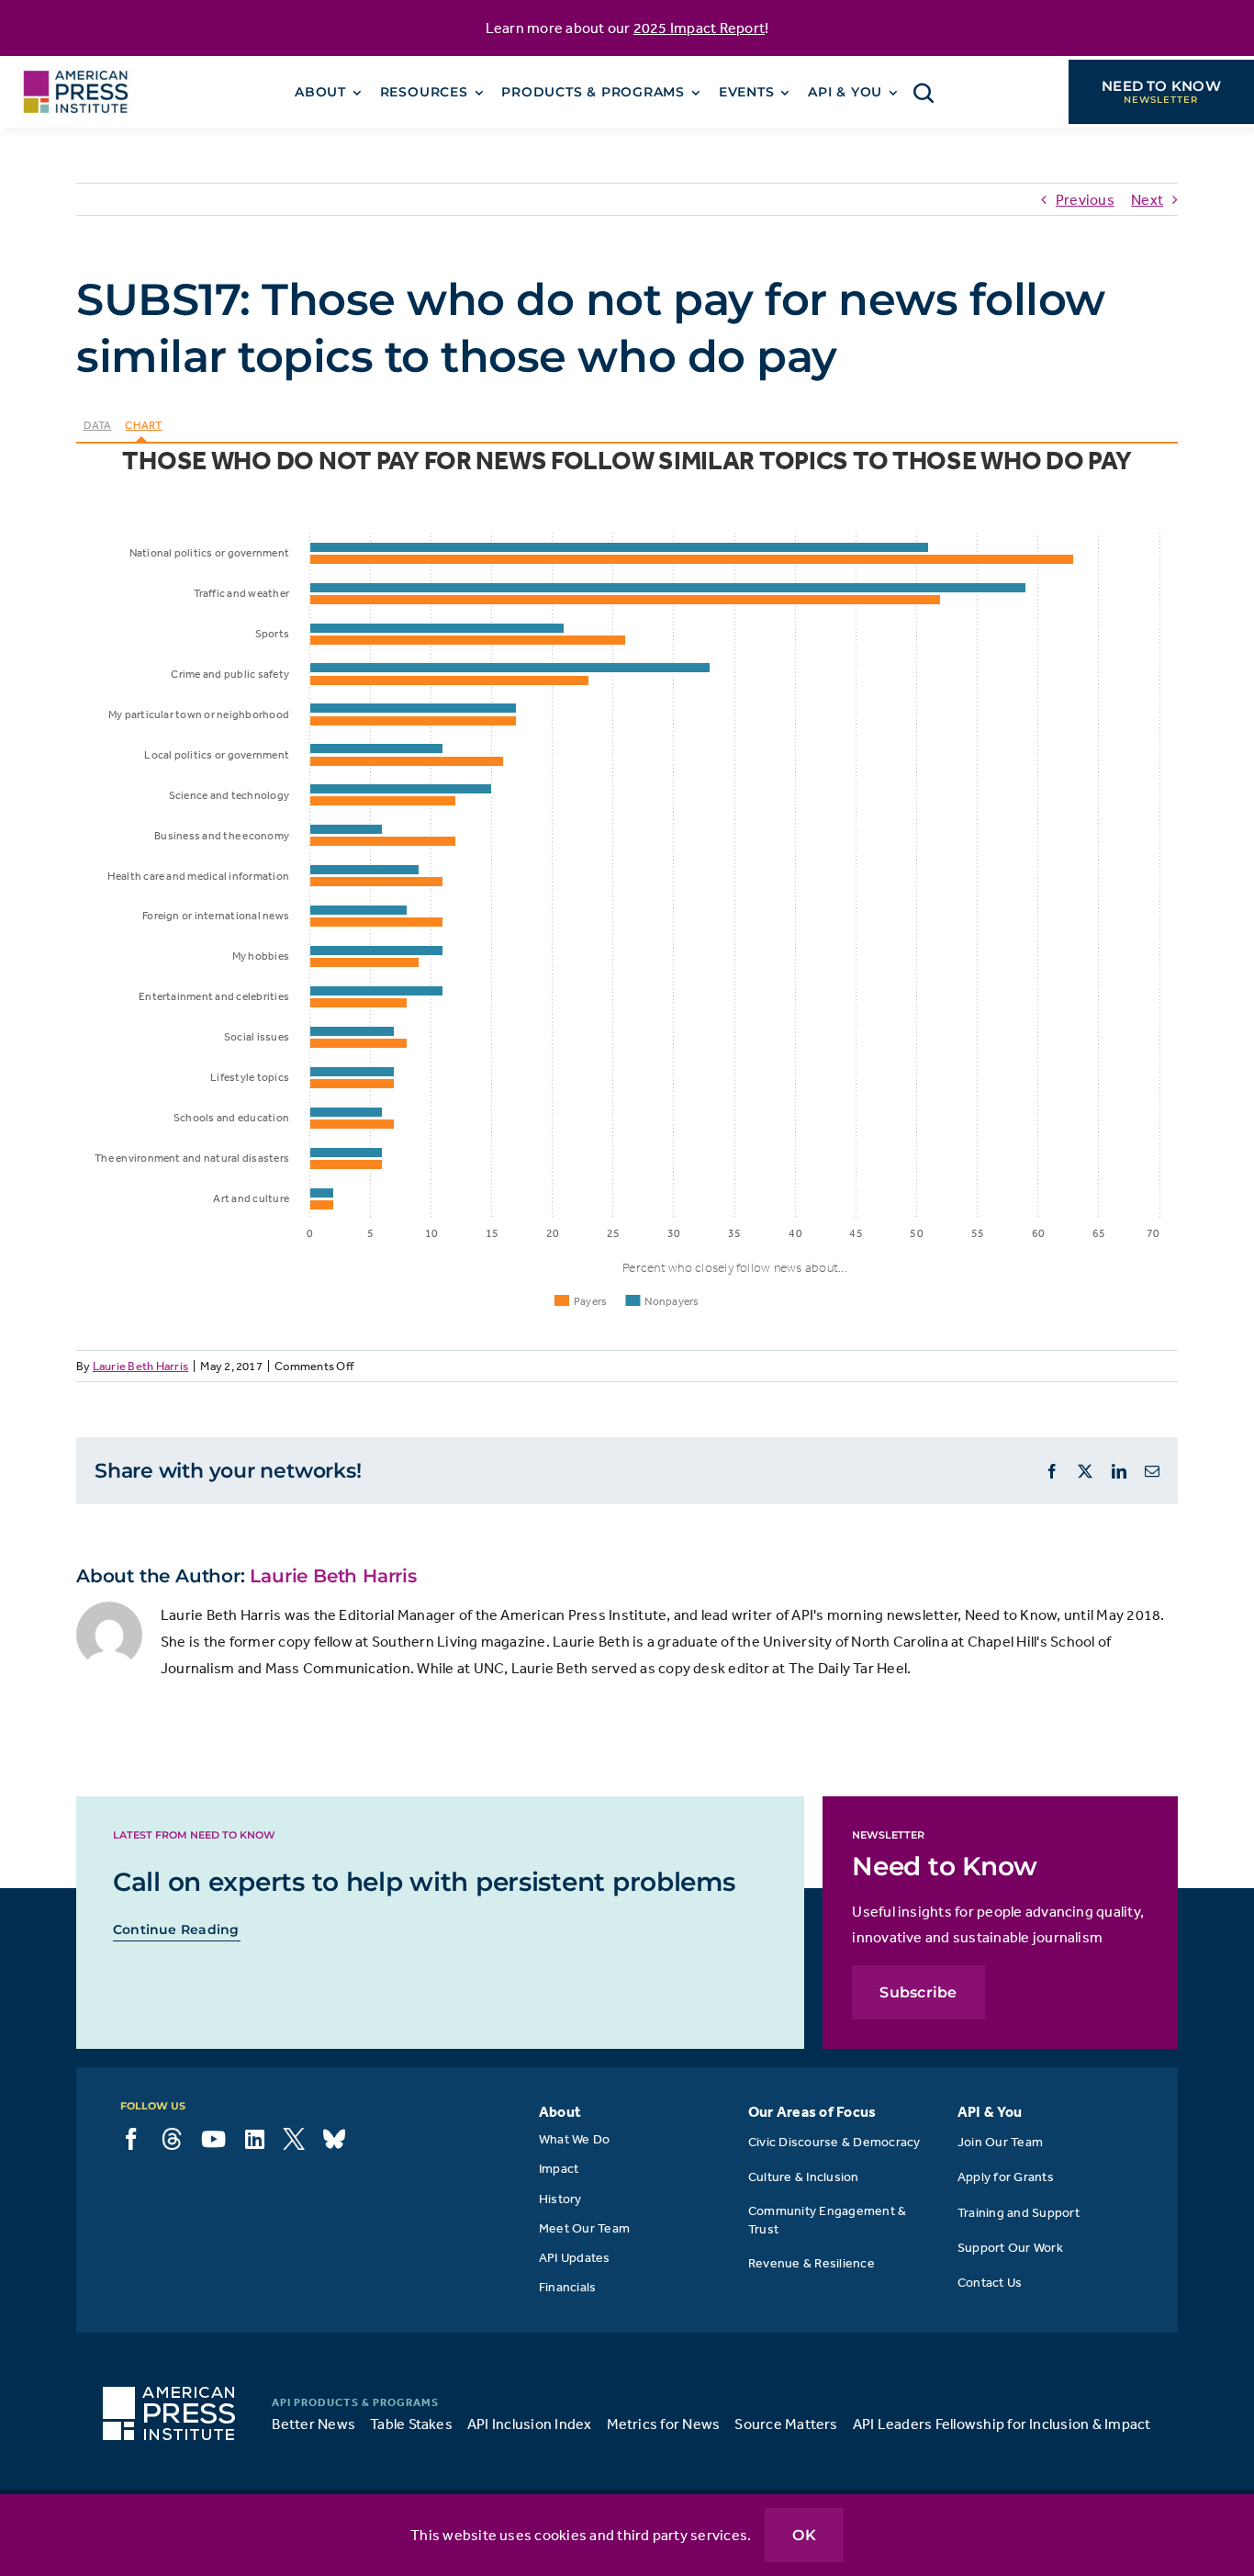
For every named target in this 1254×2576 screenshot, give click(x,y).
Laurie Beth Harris (140, 1366)
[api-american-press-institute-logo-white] (169, 2394)
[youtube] (213, 2139)
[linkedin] (255, 2139)
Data (98, 425)
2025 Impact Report (699, 28)
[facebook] (131, 2139)
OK (804, 2535)
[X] (294, 2139)
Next (1147, 199)
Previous (1085, 199)
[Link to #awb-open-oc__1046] (924, 93)
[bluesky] (334, 2139)
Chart (143, 425)
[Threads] (172, 2139)
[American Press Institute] (76, 63)
